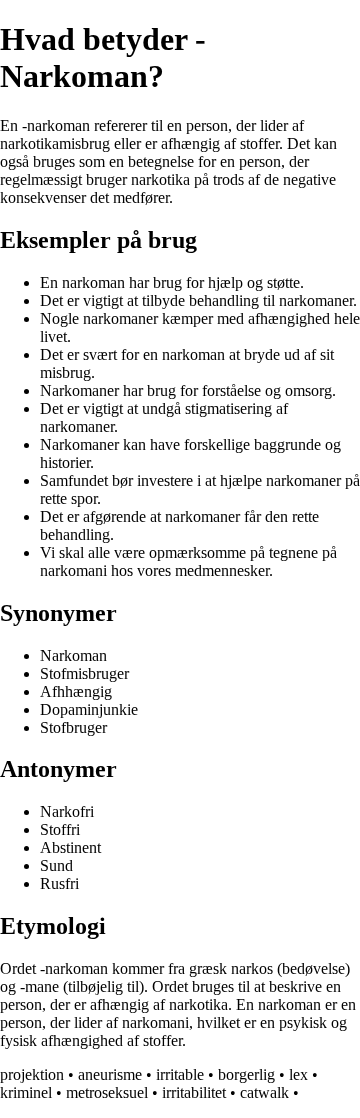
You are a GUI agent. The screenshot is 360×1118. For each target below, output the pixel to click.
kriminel (26, 1092)
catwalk (264, 1092)
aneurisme (110, 1074)
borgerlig (246, 1074)
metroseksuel (107, 1092)
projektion (32, 1074)
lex (298, 1074)
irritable (180, 1074)
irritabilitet (194, 1092)
